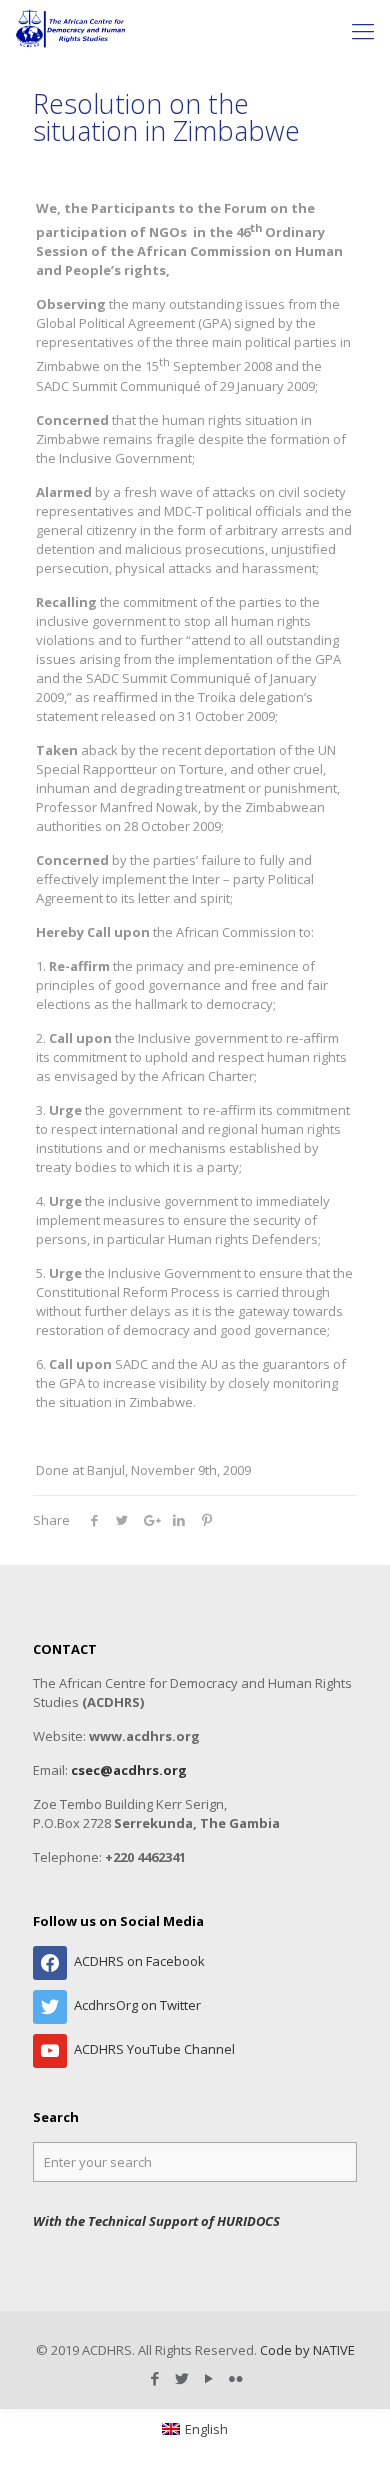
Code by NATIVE (307, 2350)
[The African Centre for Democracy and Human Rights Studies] (71, 30)
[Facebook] (154, 2378)
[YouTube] (208, 2378)
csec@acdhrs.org (129, 1770)
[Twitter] (181, 2378)
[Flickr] (235, 2378)
